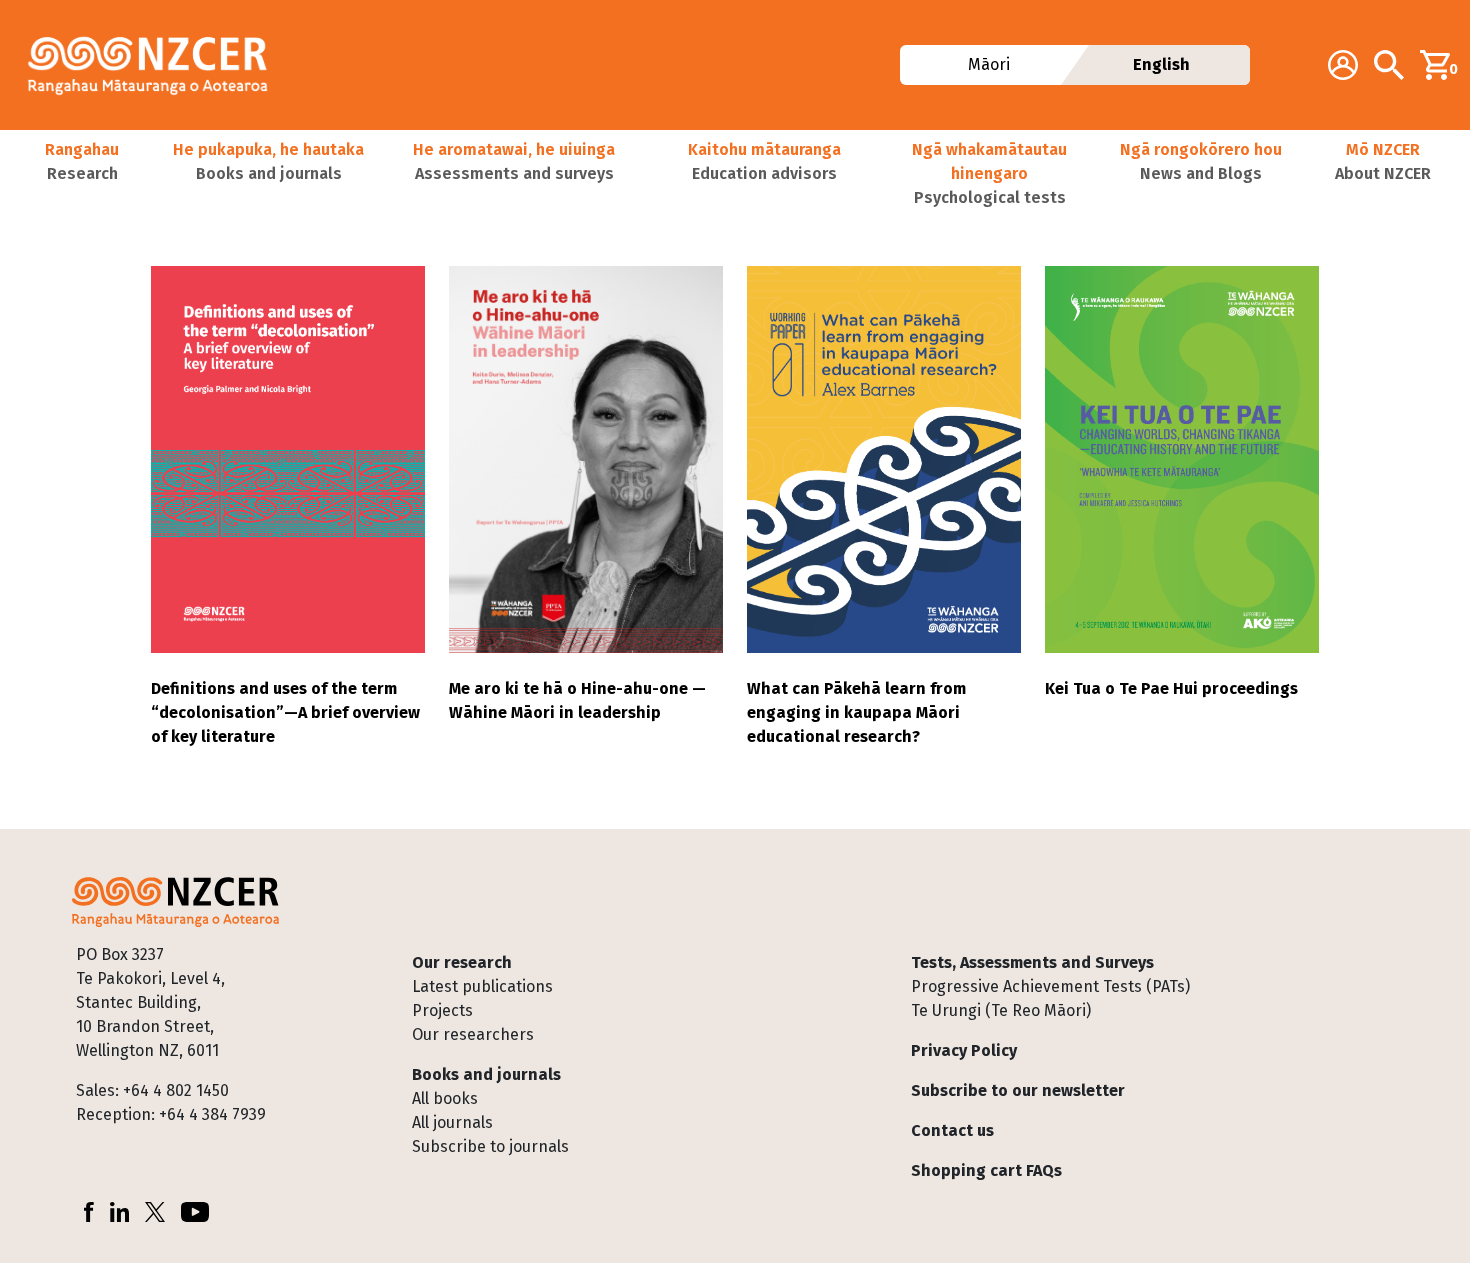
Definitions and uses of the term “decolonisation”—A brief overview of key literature (285, 712)
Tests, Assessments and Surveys (1032, 962)
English (1161, 64)
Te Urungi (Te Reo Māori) (1001, 1010)
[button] (82, 174)
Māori (988, 64)
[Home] (156, 65)
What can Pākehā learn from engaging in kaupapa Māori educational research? (856, 712)
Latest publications (482, 986)
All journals (452, 1122)
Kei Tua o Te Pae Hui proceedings (1171, 688)
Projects (442, 1010)
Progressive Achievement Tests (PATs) (1050, 986)
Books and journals (486, 1074)
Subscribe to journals (490, 1146)
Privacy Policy (964, 1050)
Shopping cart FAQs (986, 1170)
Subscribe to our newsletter (1018, 1090)
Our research (462, 962)
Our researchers (473, 1034)
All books (445, 1098)
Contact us (952, 1130)
